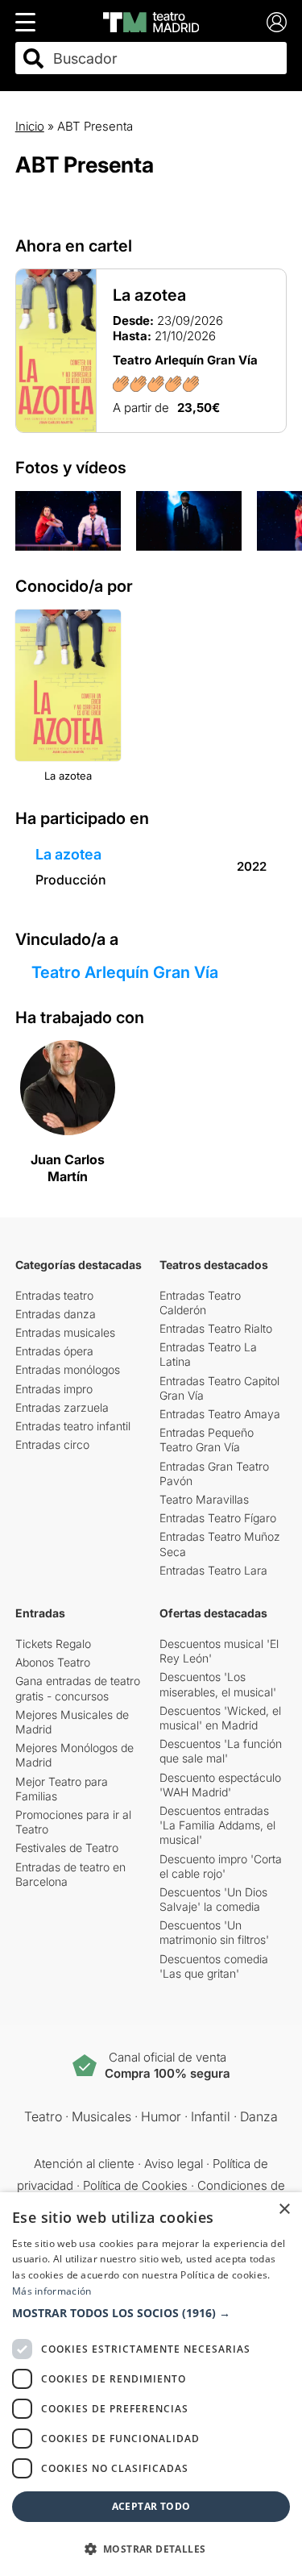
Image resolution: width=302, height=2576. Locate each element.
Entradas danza (56, 1314)
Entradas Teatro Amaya (220, 1414)
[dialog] (151, 2384)
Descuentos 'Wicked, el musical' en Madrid (220, 1718)
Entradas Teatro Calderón (200, 1303)
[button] (151, 2313)
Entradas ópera (54, 1351)
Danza (259, 2116)
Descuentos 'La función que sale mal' (221, 1751)
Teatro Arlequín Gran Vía (125, 972)
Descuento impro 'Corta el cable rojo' (221, 1866)
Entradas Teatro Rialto (216, 1328)
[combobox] (165, 58)
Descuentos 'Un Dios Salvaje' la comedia (213, 1899)
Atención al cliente (84, 2164)
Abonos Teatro (53, 1662)
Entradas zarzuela (62, 1407)
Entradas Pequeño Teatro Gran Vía (207, 1440)
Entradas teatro (54, 1295)
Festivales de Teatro (67, 1848)
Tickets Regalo (53, 1644)
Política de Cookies (135, 2185)
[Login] (277, 22)
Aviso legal (174, 2164)
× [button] (284, 2210)
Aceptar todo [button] (151, 2506)
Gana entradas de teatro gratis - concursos (78, 1688)
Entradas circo (52, 1444)
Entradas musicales (65, 1332)
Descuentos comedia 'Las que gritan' (214, 1966)
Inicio (30, 126)
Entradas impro (54, 1389)
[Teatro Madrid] (151, 22)
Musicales (101, 2116)
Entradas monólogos (68, 1369)
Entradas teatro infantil (73, 1426)
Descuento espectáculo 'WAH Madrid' (220, 1785)
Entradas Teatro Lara (213, 1570)
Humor (161, 2116)
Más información (52, 2291)
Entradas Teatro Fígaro (218, 1518)
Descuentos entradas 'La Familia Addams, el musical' (217, 1825)
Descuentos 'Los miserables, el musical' (218, 1684)
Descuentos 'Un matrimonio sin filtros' (214, 1932)
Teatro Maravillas (204, 1499)
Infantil (211, 2116)
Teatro (43, 2116)
